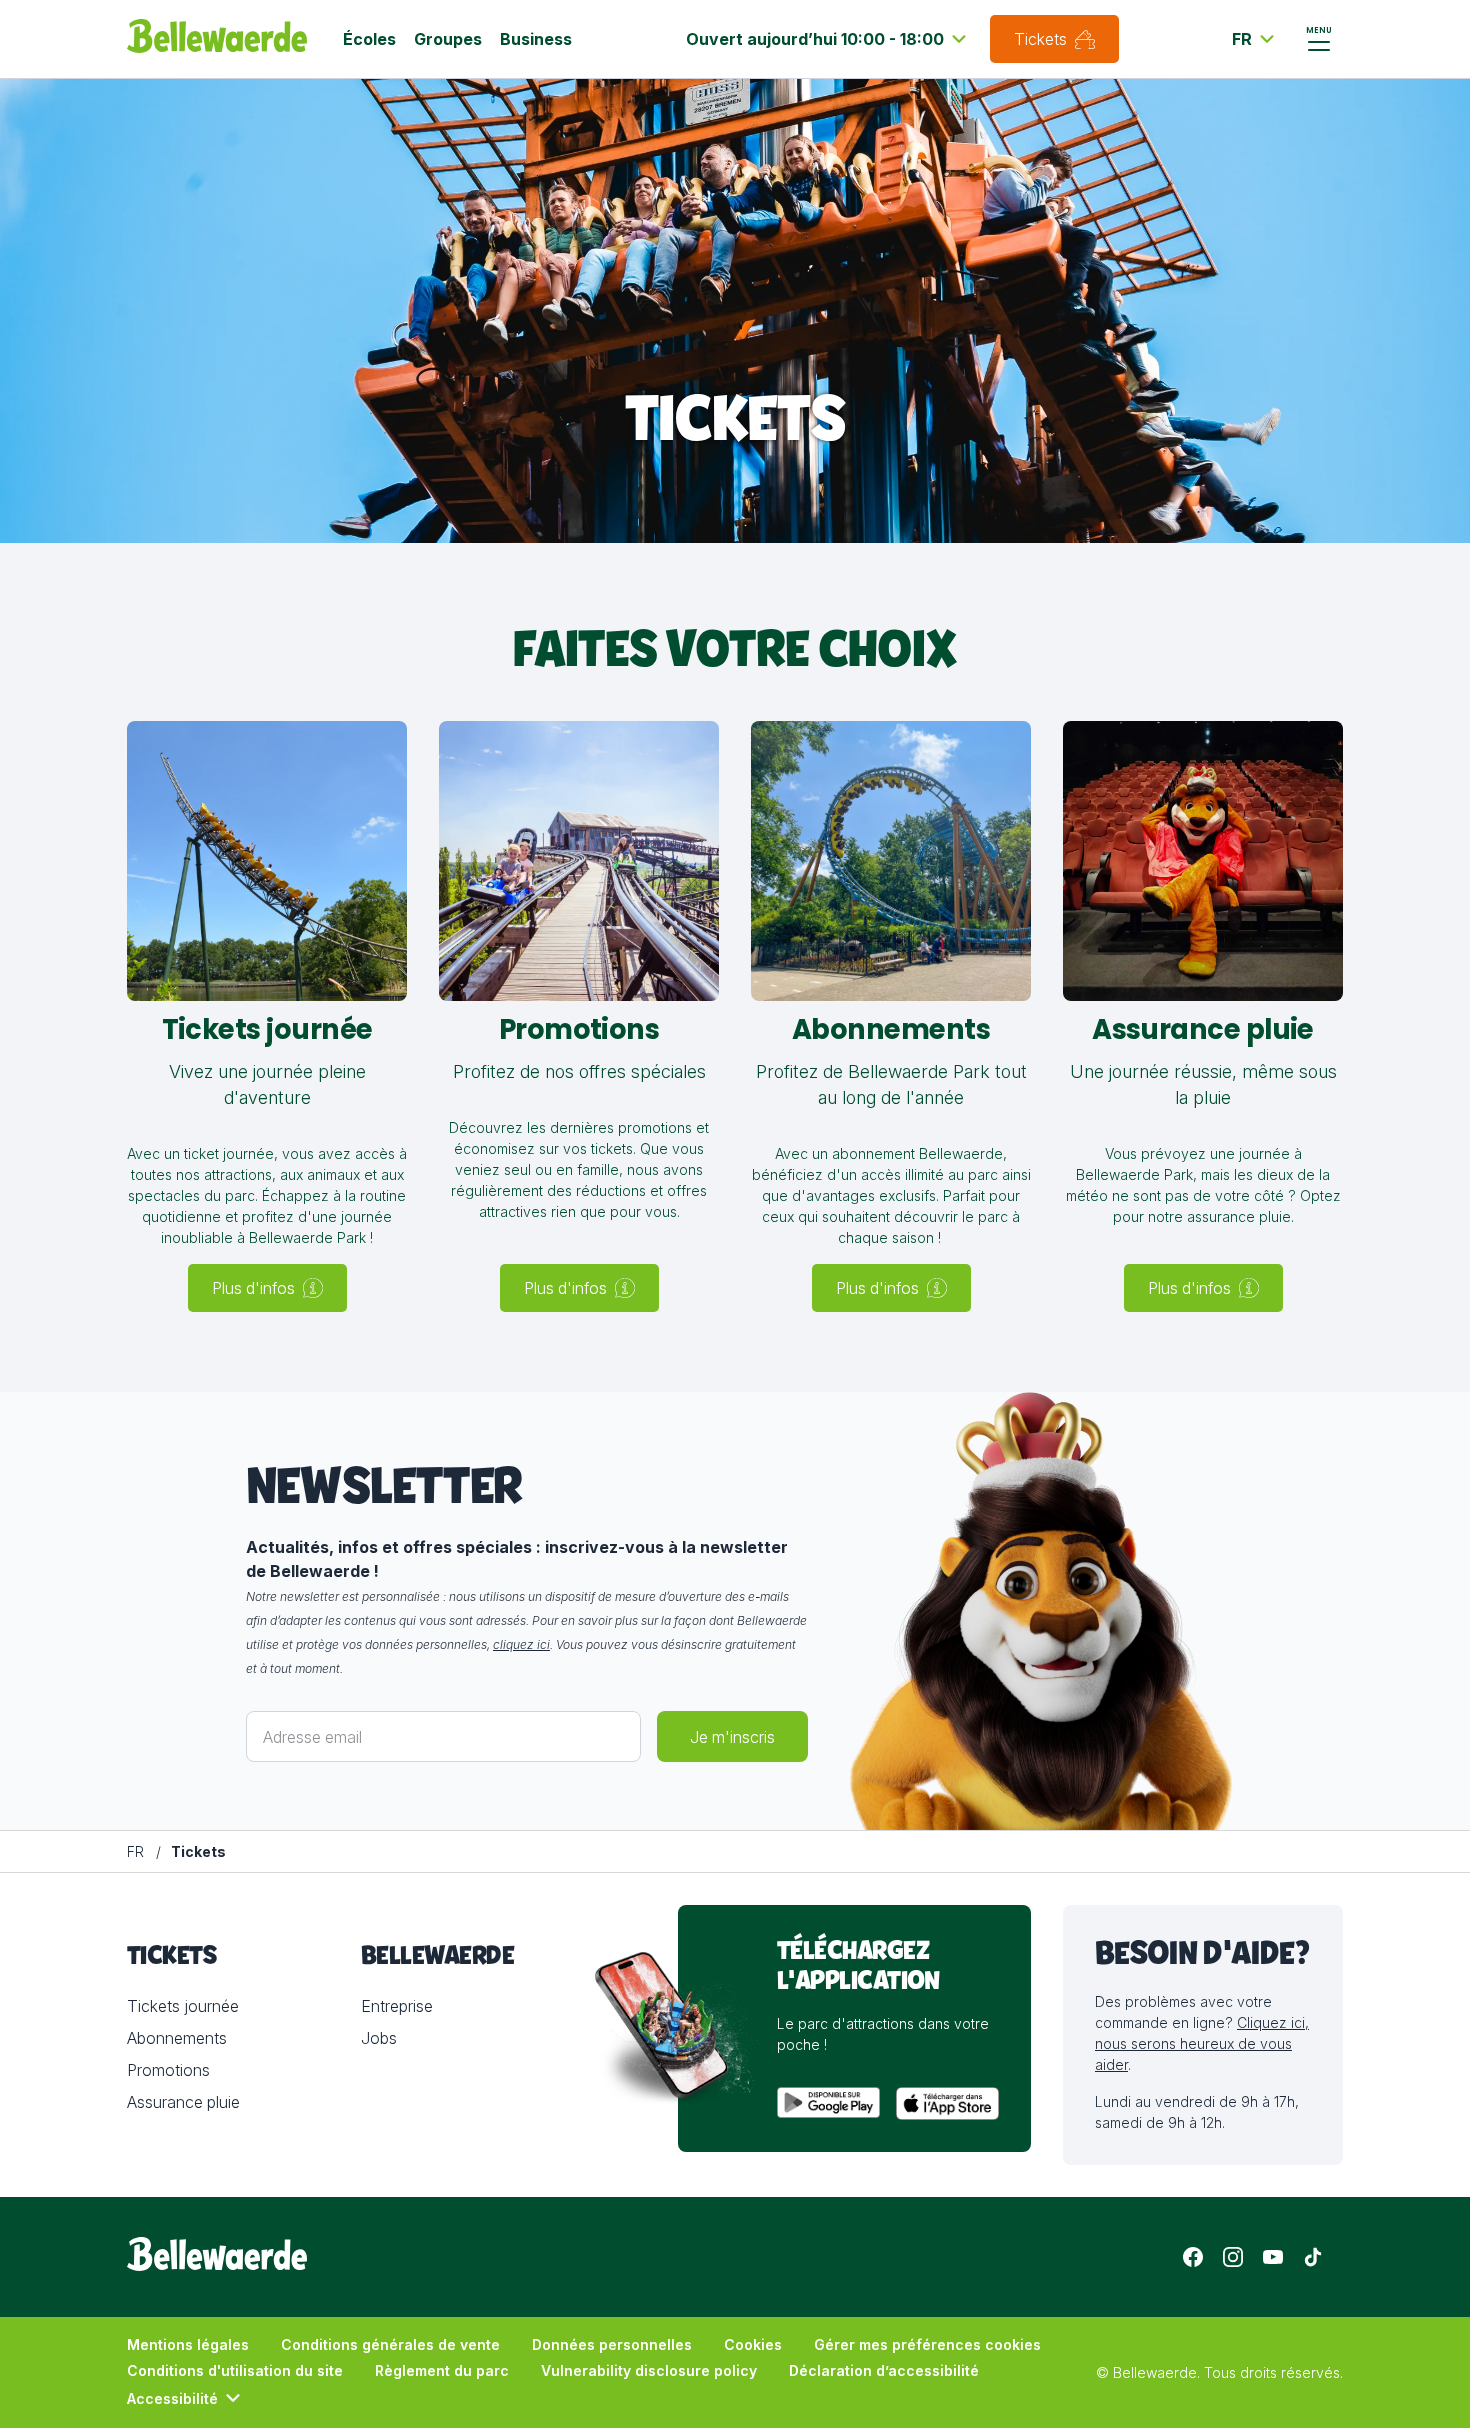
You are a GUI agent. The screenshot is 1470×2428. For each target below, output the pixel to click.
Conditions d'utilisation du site (235, 2370)
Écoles (369, 39)
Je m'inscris (732, 1737)
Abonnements (177, 2038)
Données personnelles (612, 2344)
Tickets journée (183, 2006)
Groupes (448, 39)
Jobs (379, 2038)
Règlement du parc (442, 2370)
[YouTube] (1273, 2257)
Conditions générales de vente (390, 2344)
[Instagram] (1233, 2257)
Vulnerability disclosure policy (649, 2370)
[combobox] (829, 39)
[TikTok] (1313, 2257)
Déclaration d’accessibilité (884, 2370)
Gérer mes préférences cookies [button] (927, 2344)
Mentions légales (188, 2344)
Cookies (753, 2344)
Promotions (168, 2070)
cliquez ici (521, 1644)
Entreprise (397, 2006)
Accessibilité (172, 2398)
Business (536, 39)
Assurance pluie (183, 2102)
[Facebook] (1193, 2257)
